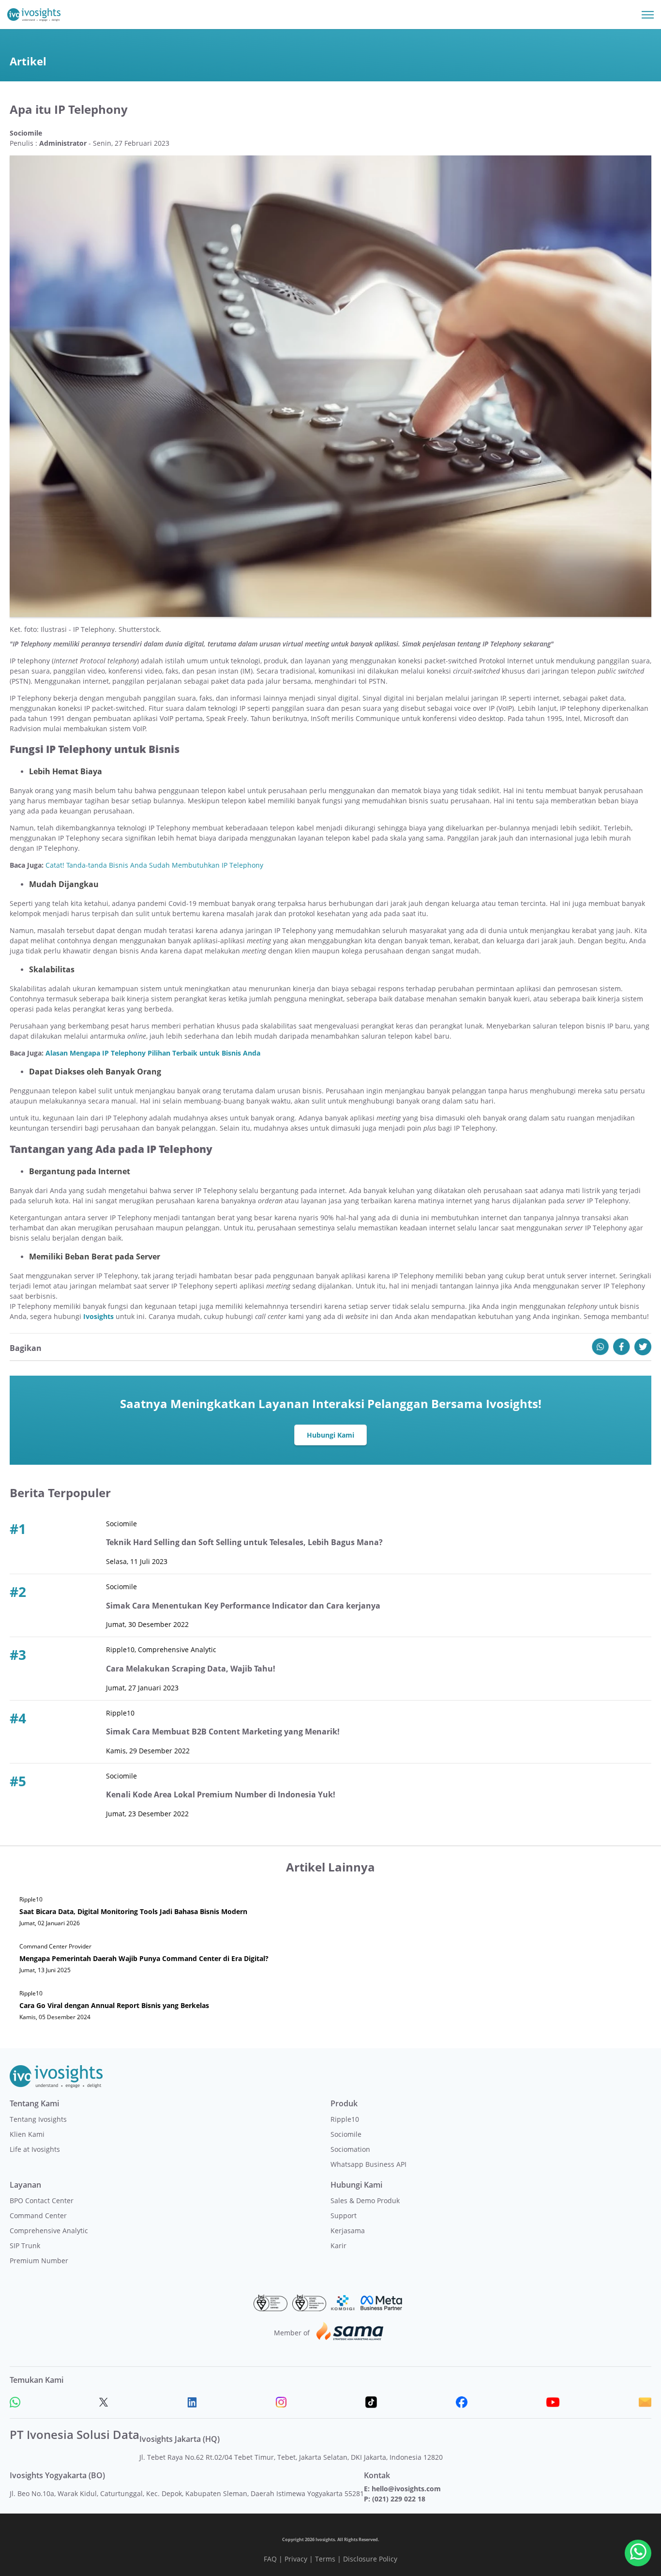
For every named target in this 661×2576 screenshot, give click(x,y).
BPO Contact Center (42, 2200)
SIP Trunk (25, 2246)
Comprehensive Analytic (49, 2231)
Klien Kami (27, 2134)
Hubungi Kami (330, 1435)
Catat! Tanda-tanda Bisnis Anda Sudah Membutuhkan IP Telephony (154, 865)
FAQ (270, 2559)
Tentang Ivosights (38, 2119)
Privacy (296, 2559)
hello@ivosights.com (406, 2489)
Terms (325, 2559)
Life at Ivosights (35, 2149)
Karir (338, 2246)
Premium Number (39, 2261)
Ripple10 (345, 2119)
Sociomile (346, 2134)
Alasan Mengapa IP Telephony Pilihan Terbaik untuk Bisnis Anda (153, 1053)
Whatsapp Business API (368, 2164)
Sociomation (350, 2149)
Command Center (38, 2216)
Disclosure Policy (370, 2559)
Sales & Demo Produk (365, 2200)
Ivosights (98, 1316)
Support (344, 2216)
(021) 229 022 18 (399, 2499)
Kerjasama (348, 2231)
